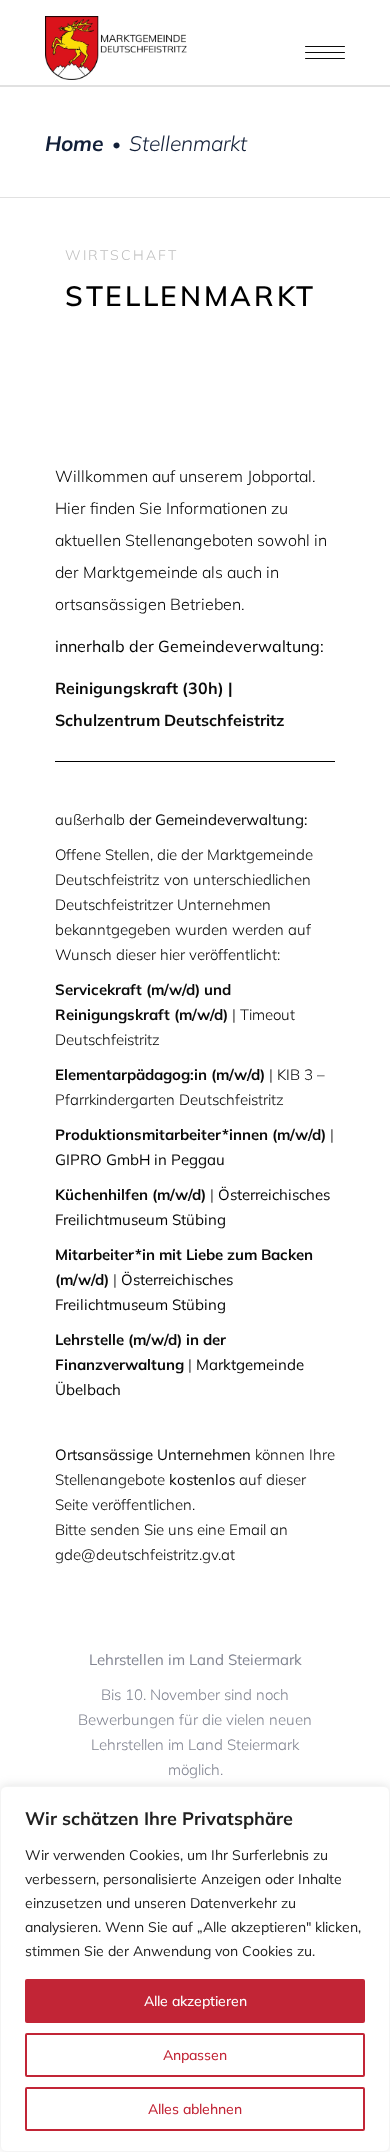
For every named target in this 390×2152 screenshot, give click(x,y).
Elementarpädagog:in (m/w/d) (160, 1074)
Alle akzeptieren (195, 2001)
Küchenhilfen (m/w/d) (130, 1194)
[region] (195, 1969)
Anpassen (195, 2055)
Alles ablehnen (195, 2109)
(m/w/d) (190, 1134)
